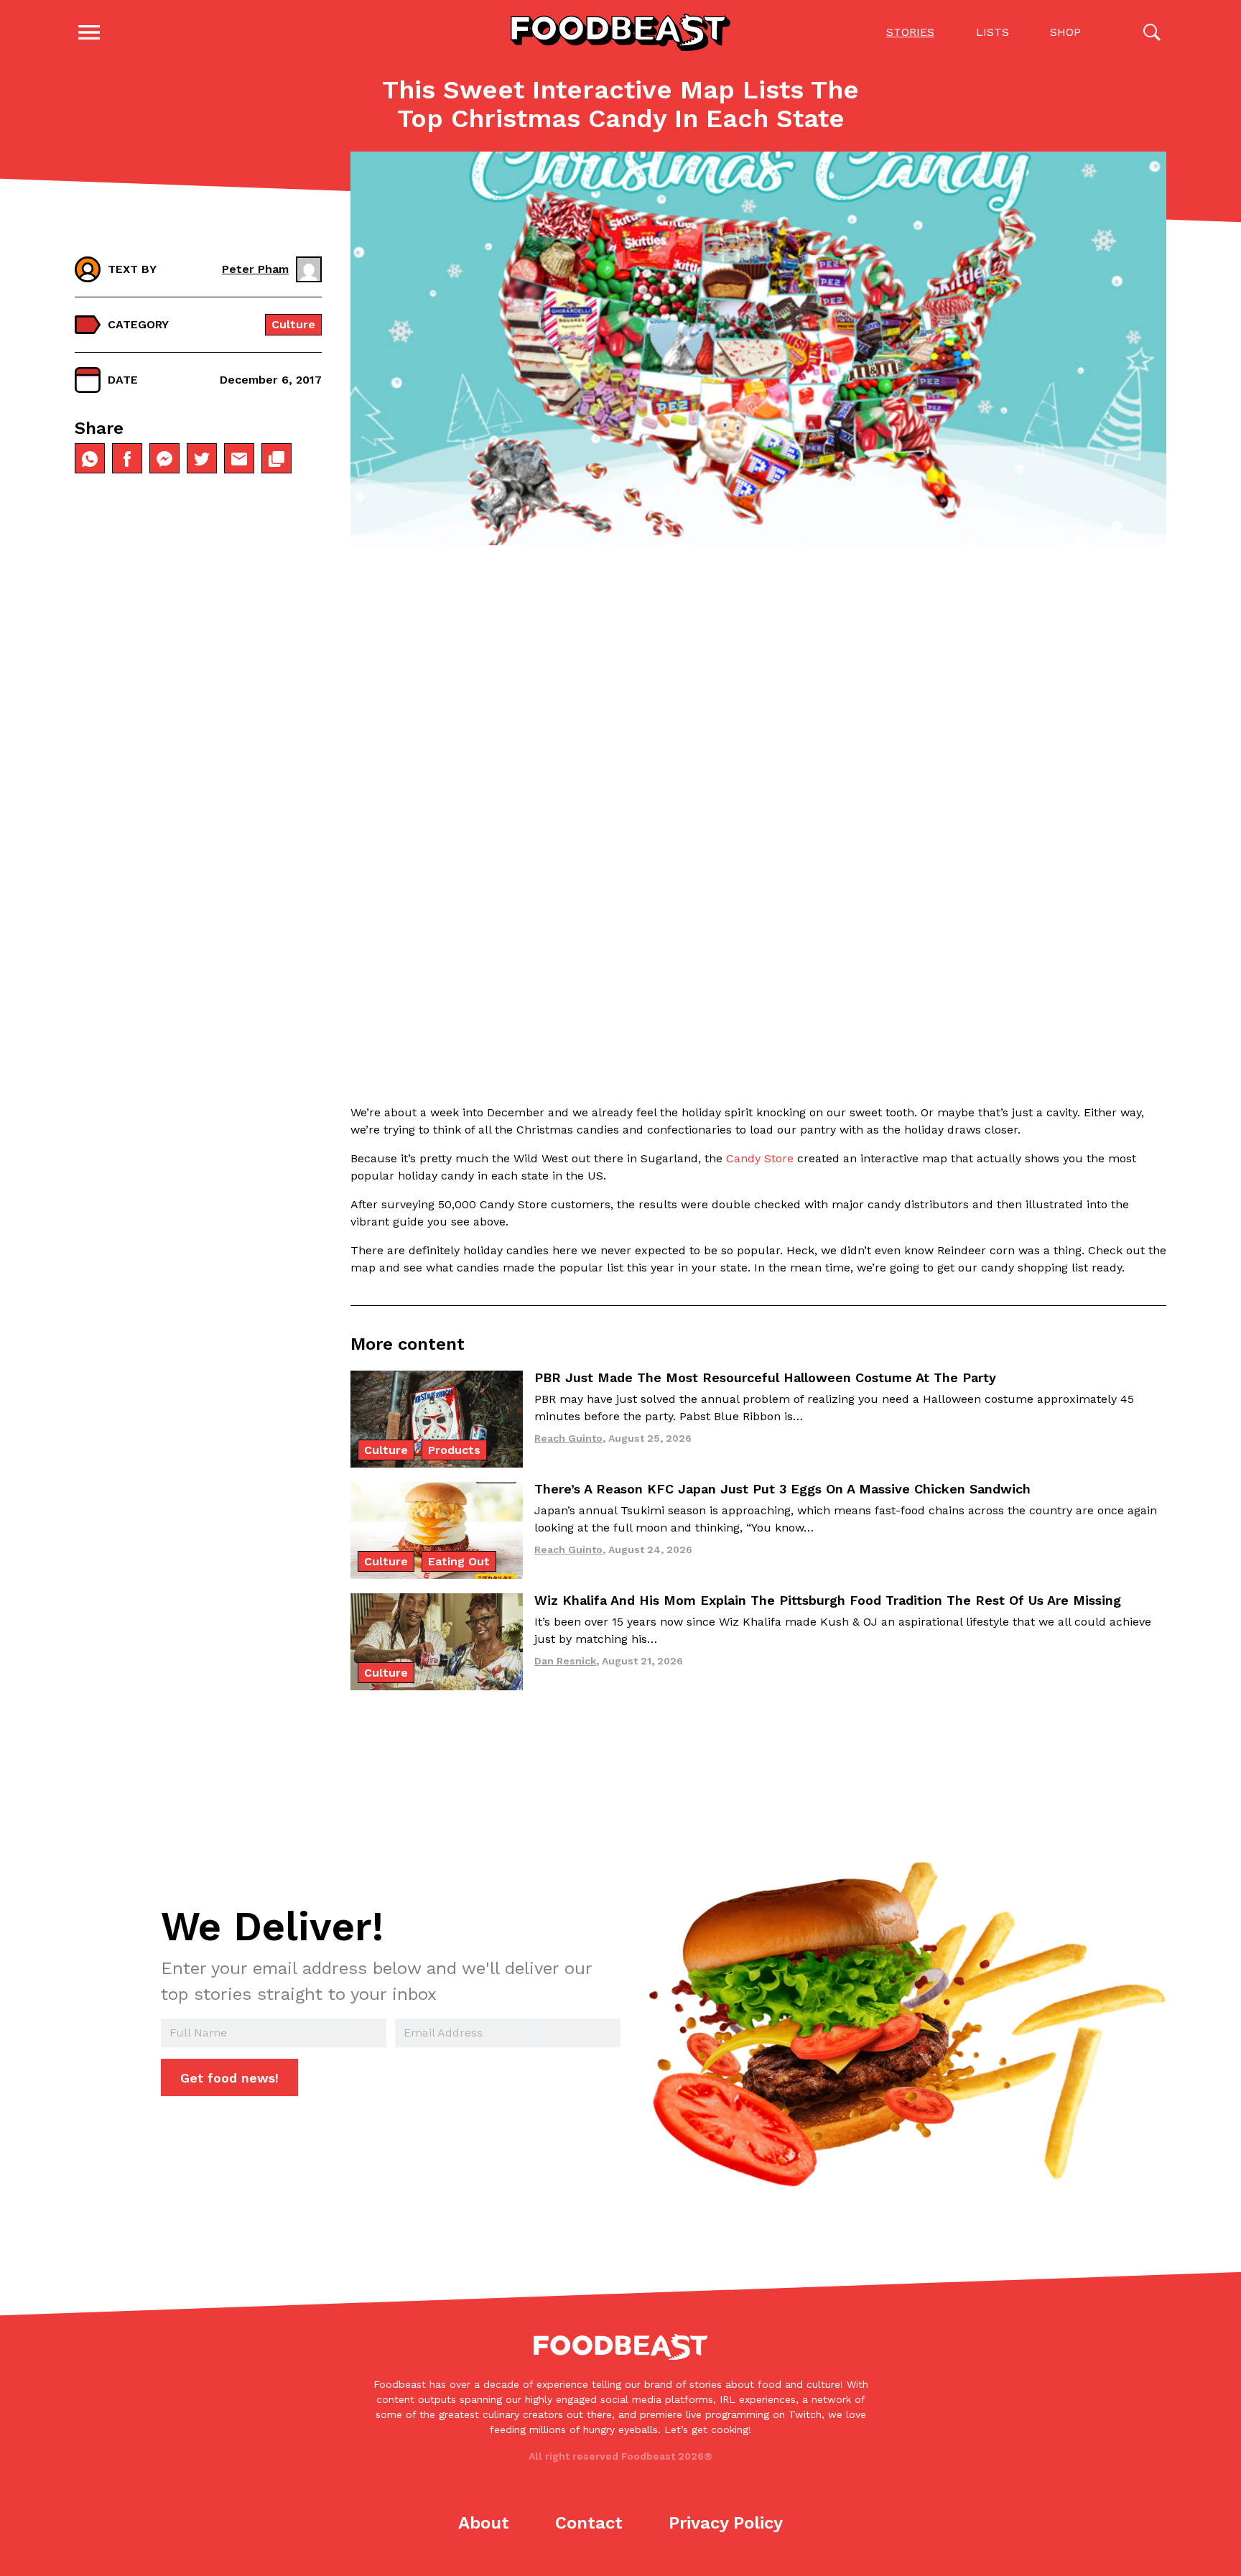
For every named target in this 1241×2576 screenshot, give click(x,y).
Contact (589, 2523)
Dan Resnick (565, 1661)
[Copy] (276, 459)
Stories (910, 32)
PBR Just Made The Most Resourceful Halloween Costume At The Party (765, 1377)
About (484, 2523)
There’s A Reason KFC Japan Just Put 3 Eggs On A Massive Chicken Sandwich (782, 1489)
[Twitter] (202, 459)
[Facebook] (127, 459)
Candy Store (760, 1158)
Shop (1065, 32)
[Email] (239, 459)
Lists (993, 32)
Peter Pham (255, 269)
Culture (293, 324)
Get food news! (229, 2078)
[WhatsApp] (90, 459)
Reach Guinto (568, 1438)
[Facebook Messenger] (164, 459)
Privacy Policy (726, 2523)
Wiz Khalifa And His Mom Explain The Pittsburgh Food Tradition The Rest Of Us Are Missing (828, 1600)
